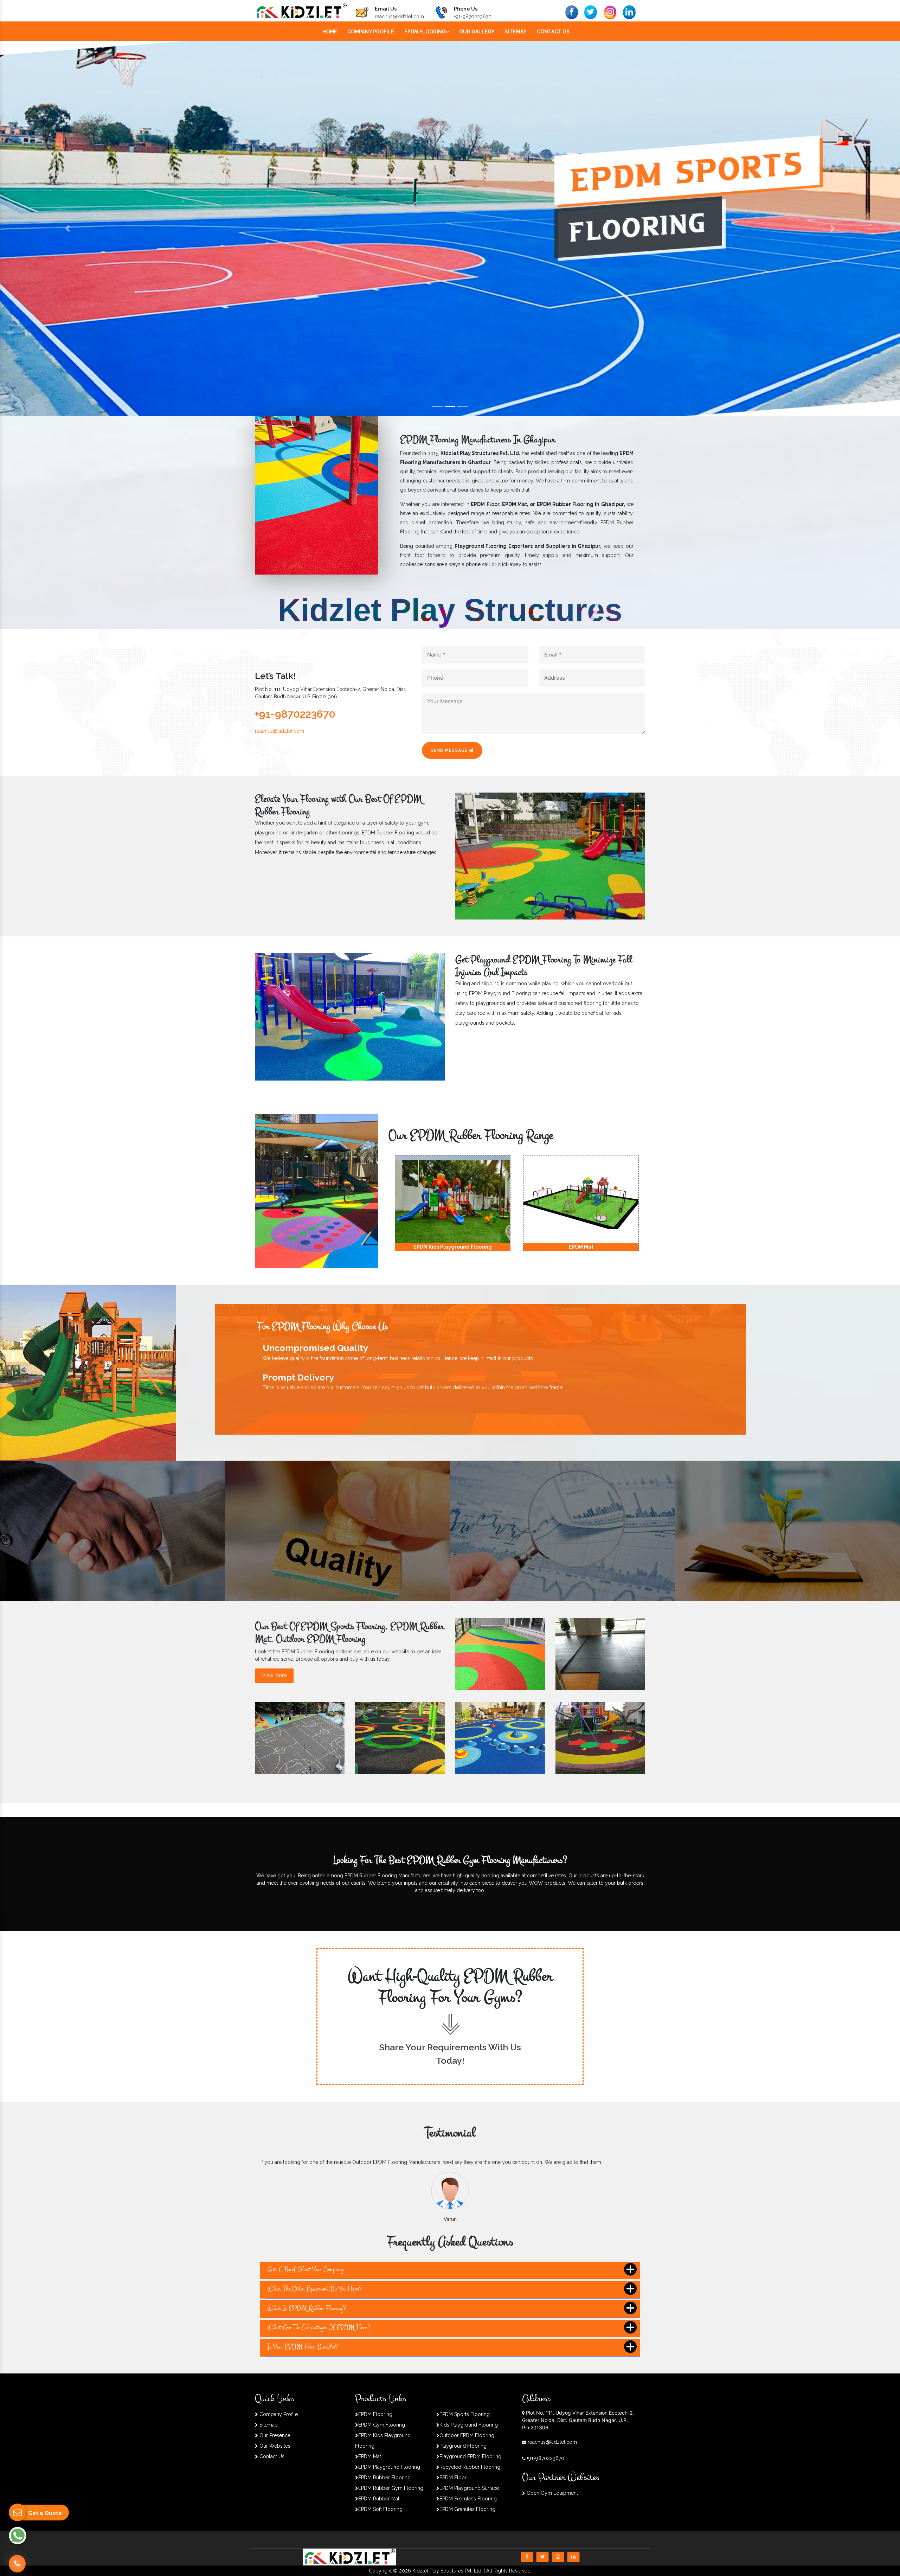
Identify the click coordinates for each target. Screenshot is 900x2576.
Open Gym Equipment (552, 2493)
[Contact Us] (17, 2564)
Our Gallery (477, 32)
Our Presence (274, 2435)
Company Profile (371, 32)
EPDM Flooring (425, 32)
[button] (67, 229)
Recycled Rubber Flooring (470, 2467)
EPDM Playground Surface (469, 2488)
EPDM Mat (370, 2456)
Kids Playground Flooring (469, 2425)
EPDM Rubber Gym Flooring (391, 2488)
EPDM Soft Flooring (380, 2509)
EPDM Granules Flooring (467, 2509)
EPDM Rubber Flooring (384, 2478)
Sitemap (516, 32)
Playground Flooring (463, 2446)
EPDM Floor (453, 2478)
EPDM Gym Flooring (382, 2425)
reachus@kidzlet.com (399, 17)
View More (274, 1675)
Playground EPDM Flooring (470, 2456)
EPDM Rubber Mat (379, 2499)
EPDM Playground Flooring (389, 2467)
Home (330, 32)
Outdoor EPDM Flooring (467, 2435)
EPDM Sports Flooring (465, 2414)
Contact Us (553, 32)
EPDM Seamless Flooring (468, 2499)
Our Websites (274, 2446)
